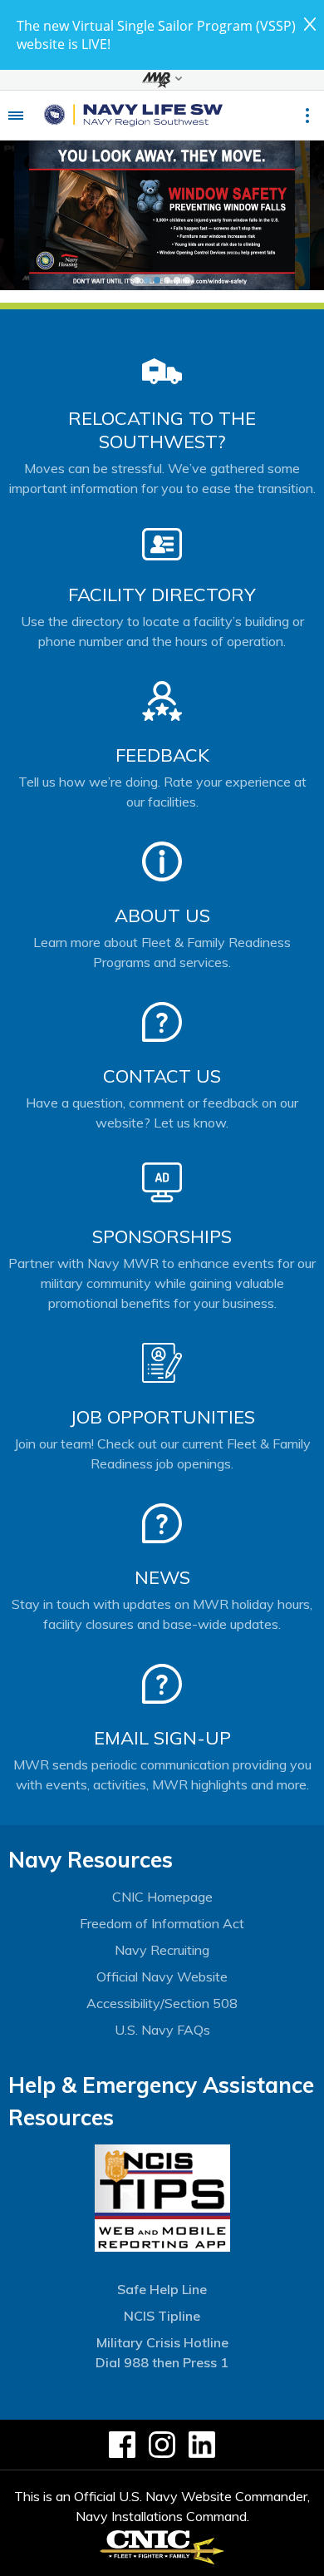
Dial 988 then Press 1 (162, 2362)
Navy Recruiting (162, 1950)
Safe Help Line (162, 2289)
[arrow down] (162, 80)
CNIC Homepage (162, 1897)
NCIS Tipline (162, 2316)
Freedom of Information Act (162, 1923)
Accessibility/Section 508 (162, 2003)
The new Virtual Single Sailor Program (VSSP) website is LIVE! (156, 35)
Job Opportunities (162, 1417)
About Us (162, 915)
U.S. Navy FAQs (162, 2030)
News (162, 1577)
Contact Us (162, 1076)
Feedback (162, 755)
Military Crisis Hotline (162, 2342)
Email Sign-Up (162, 1738)
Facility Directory (162, 595)
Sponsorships (162, 1236)
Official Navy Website (162, 1976)
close (310, 24)
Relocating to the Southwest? (162, 430)
